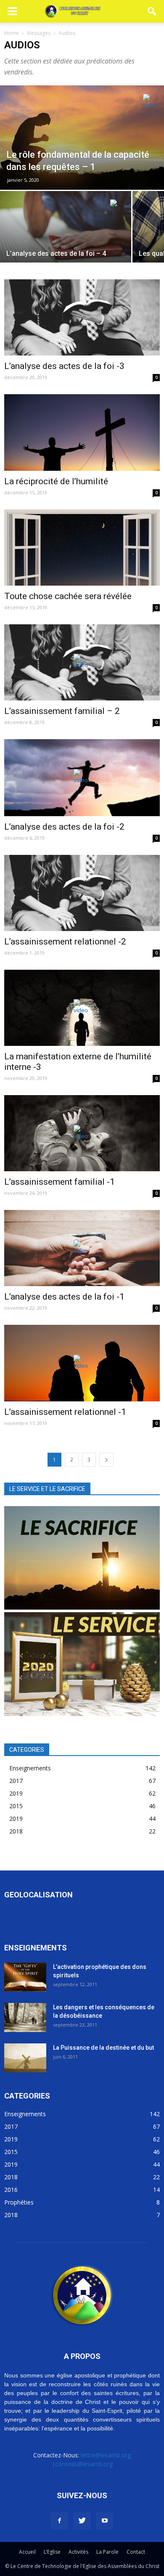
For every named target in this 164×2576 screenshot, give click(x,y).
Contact (136, 2552)
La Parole (107, 2552)
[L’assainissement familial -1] (82, 1133)
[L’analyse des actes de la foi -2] (82, 778)
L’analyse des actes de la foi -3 (64, 366)
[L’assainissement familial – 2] (82, 662)
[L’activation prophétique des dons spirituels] (25, 1977)
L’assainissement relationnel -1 (65, 1412)
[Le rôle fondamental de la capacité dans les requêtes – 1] (82, 138)
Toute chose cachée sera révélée (68, 596)
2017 (16, 1781)
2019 (16, 1793)
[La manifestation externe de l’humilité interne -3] (82, 1008)
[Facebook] (59, 2521)
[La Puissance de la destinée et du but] (25, 2058)
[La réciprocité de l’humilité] (82, 432)
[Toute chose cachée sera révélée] (82, 548)
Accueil (27, 2552)
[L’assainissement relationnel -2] (82, 893)
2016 (11, 2190)
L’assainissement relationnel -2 (65, 942)
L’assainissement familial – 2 (62, 711)
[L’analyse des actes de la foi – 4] (66, 240)
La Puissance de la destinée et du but (103, 2048)
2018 (16, 1831)
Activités (78, 2552)
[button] (152, 11)
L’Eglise (52, 2552)
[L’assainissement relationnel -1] (82, 1363)
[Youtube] (105, 2521)
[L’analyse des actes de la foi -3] (82, 317)
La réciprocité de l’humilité (56, 481)
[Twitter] (82, 2521)
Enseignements (30, 1768)
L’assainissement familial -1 (60, 1182)
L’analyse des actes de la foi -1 (64, 1297)
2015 (16, 1806)
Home (12, 33)
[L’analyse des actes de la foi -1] (82, 1248)
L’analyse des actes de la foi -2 (64, 827)
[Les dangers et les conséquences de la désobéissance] (25, 2018)
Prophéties (19, 2202)
